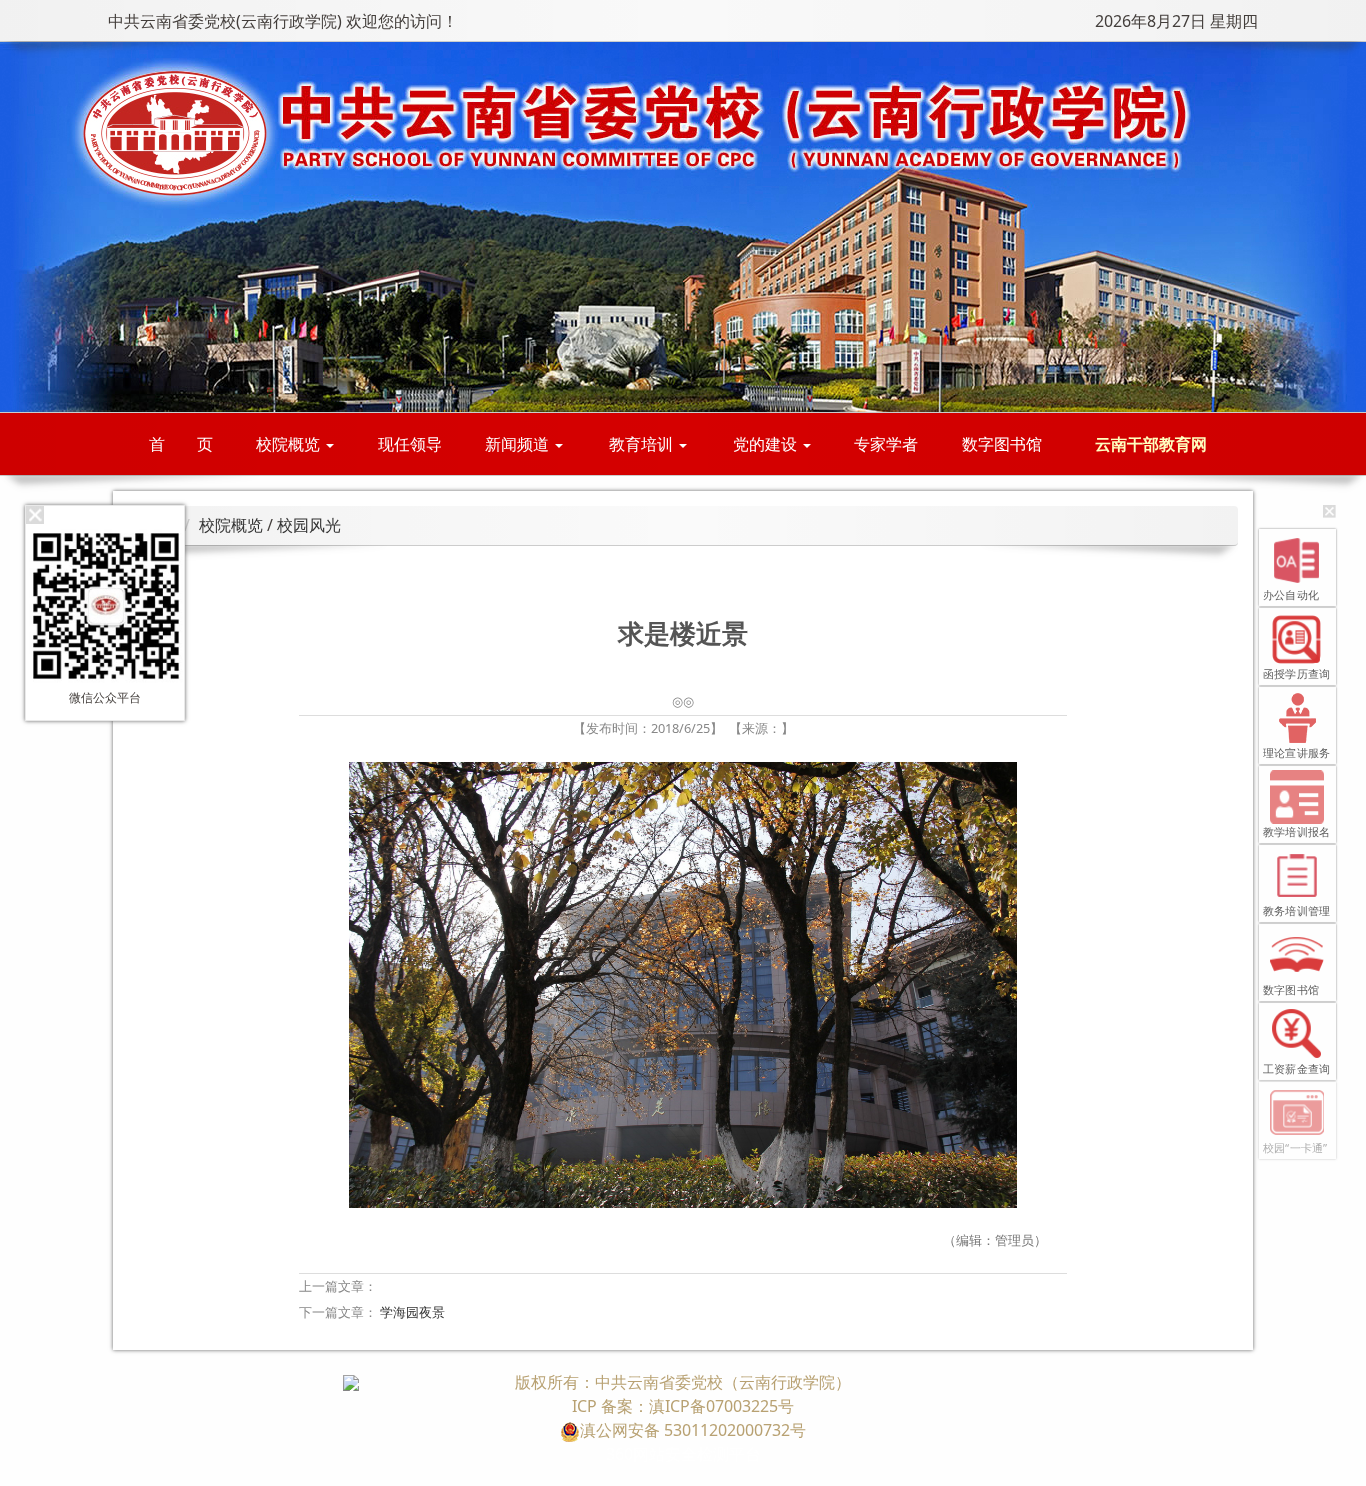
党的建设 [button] (767, 444)
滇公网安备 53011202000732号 (693, 1430)
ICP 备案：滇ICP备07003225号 (683, 1406)
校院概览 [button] (290, 444)
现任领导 (410, 444)
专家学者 (886, 444)
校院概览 (231, 525)
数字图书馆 (1002, 444)
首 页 (181, 444)
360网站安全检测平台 (683, 1454)
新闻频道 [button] (519, 444)
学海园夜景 (412, 1312)
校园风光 (309, 525)
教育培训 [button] (643, 444)
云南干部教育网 (1151, 444)
